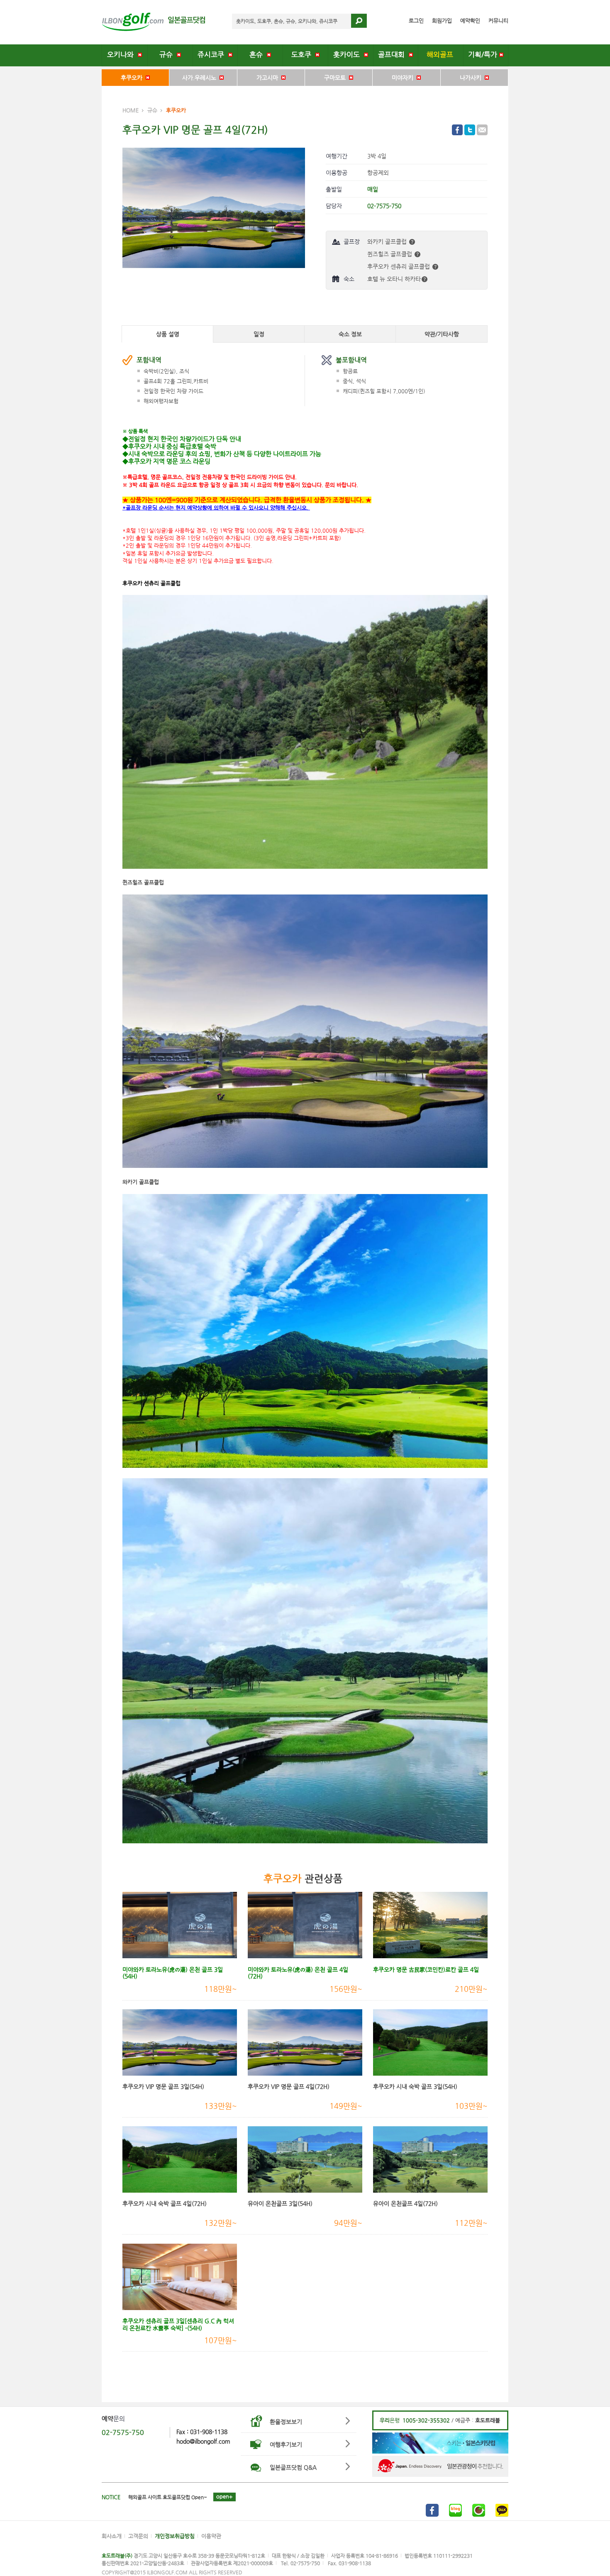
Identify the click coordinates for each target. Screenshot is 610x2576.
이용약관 (211, 2536)
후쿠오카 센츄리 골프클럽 (399, 266)
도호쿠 (303, 55)
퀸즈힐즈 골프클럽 (390, 254)
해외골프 (441, 55)
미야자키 (404, 78)
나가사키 (472, 78)
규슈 (168, 55)
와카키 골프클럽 (388, 241)
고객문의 (138, 2536)
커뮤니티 (498, 21)
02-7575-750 (123, 2432)
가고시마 (269, 78)
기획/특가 (484, 55)
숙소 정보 (350, 334)
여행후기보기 (286, 2444)
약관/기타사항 (442, 334)
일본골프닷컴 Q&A (293, 2467)
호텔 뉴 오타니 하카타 (394, 279)
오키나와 (122, 55)
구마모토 (337, 78)
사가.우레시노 (201, 78)
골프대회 (393, 55)
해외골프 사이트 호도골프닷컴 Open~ (168, 2497)
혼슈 (258, 55)
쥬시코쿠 (213, 55)
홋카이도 (349, 55)
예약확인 (470, 21)
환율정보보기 (286, 2422)
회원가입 (442, 21)
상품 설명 (168, 334)
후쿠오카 (133, 78)
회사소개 (112, 2536)
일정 (259, 334)
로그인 (416, 21)
